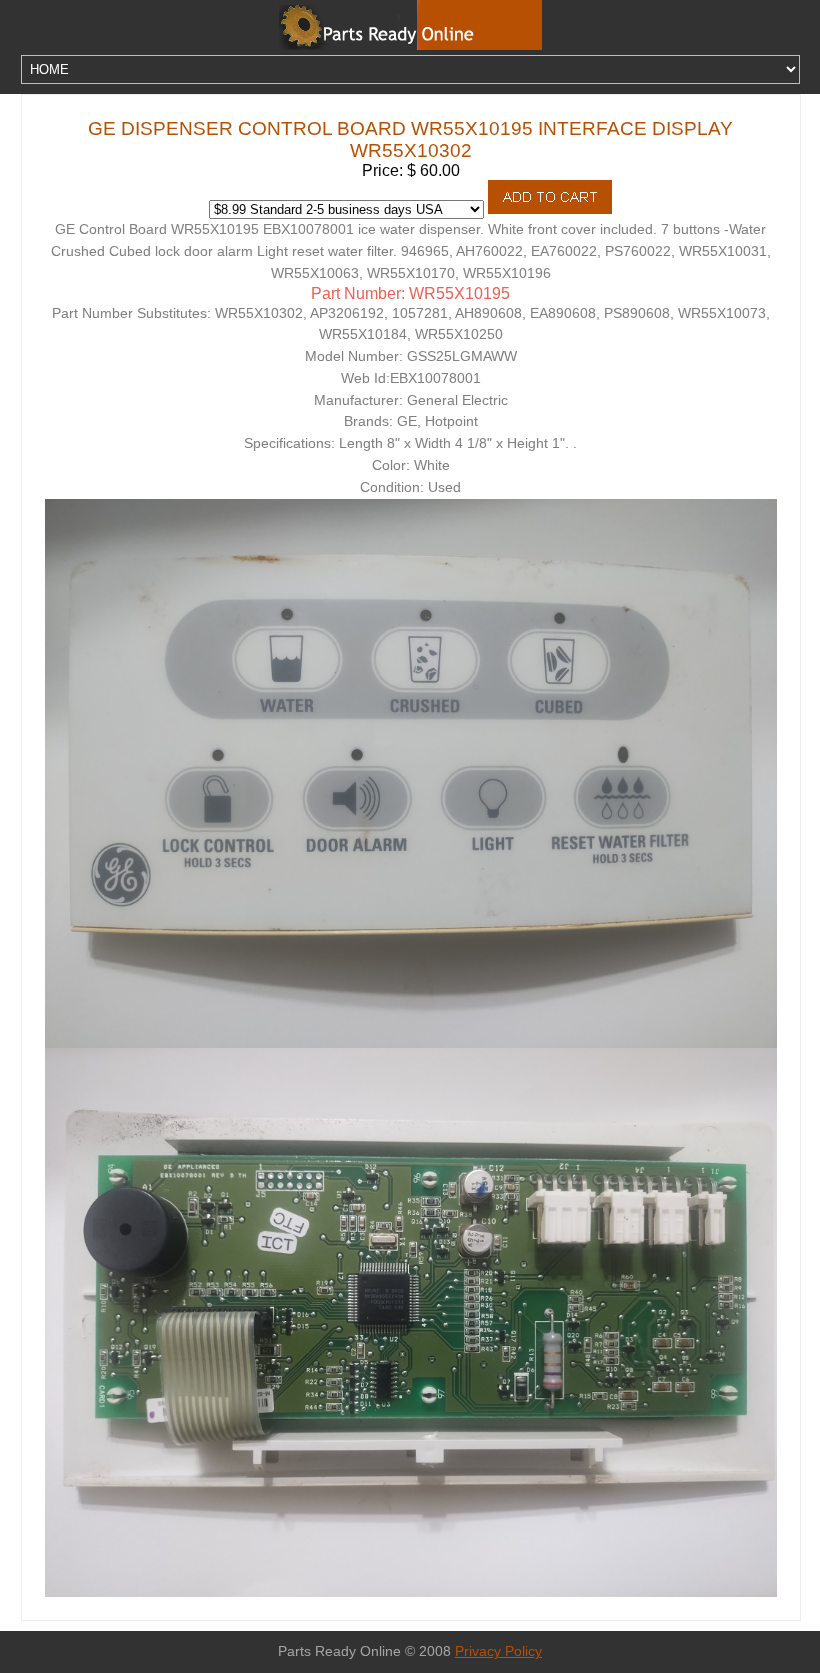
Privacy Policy (498, 1651)
